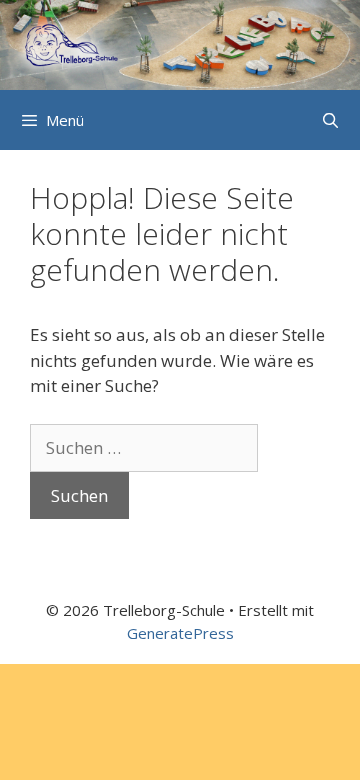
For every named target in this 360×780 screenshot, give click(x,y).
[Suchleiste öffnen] (330, 120)
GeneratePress (180, 633)
